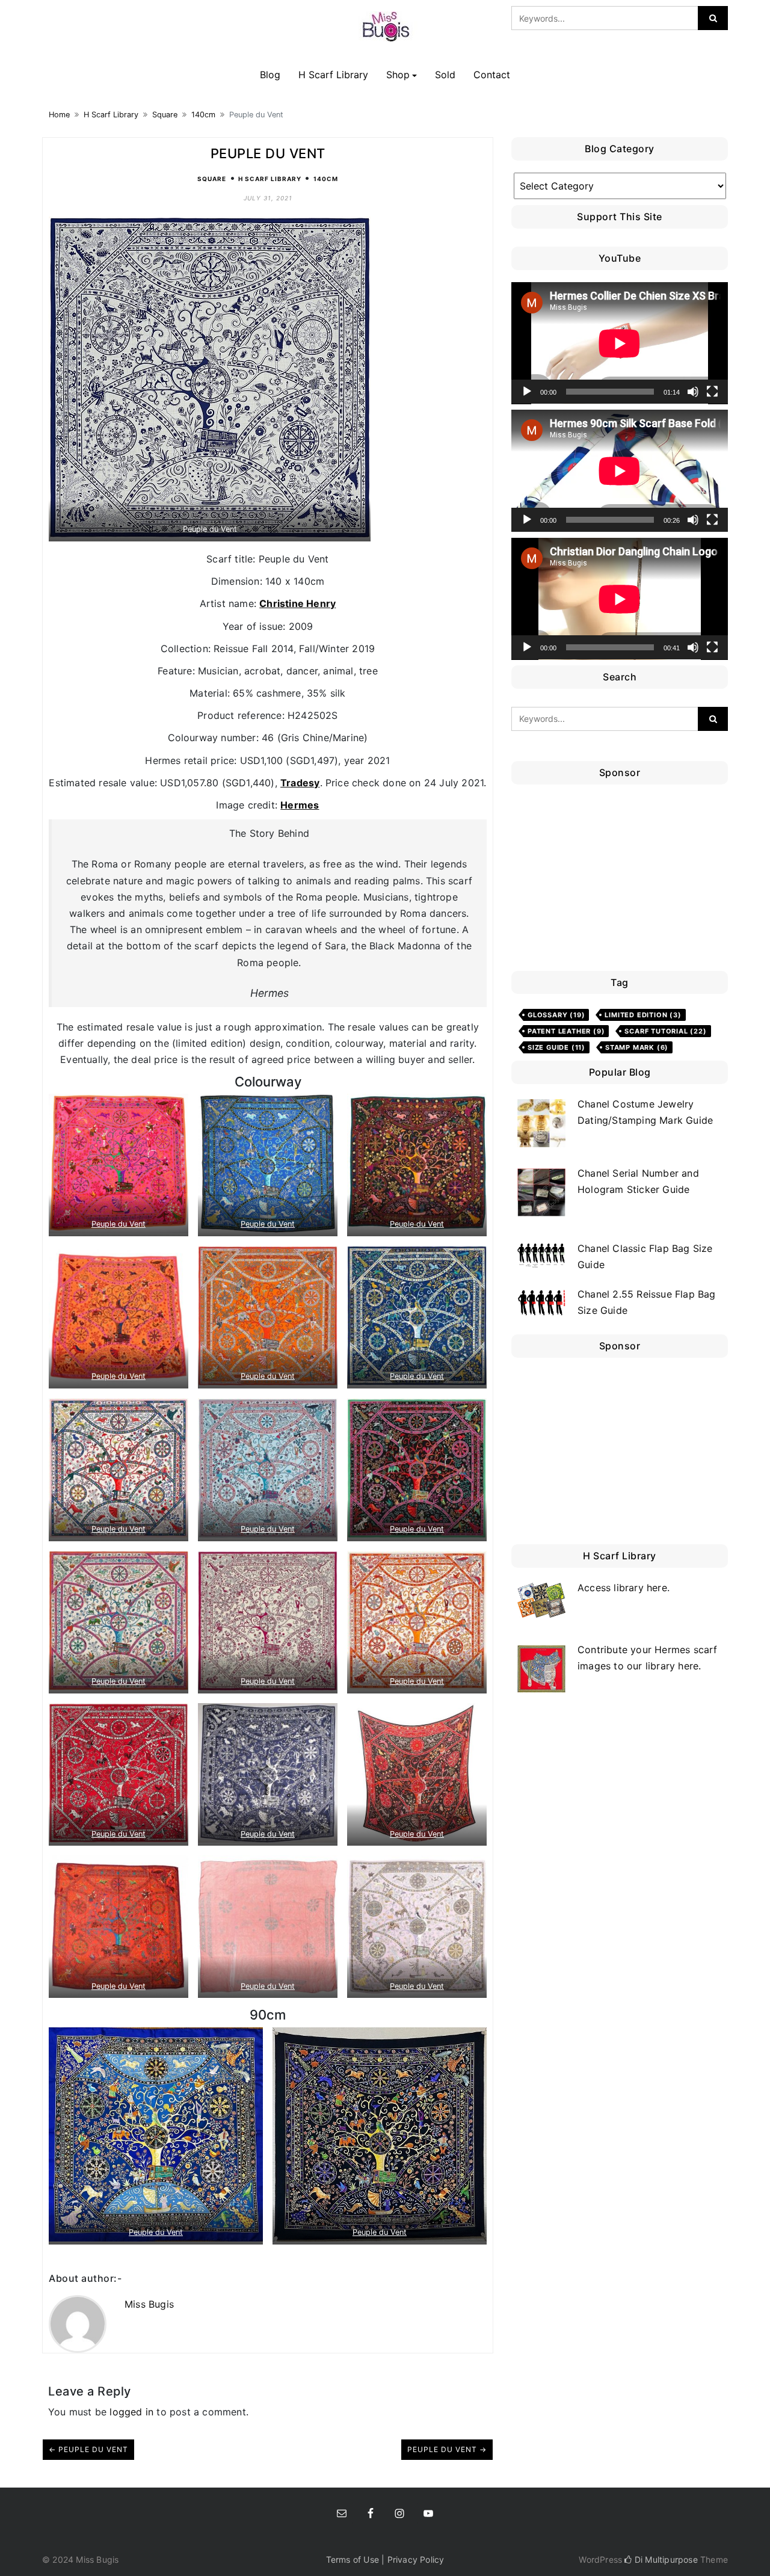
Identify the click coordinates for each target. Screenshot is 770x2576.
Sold (445, 75)
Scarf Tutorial (665, 1031)
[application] (620, 343)
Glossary (556, 1015)
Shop (398, 75)
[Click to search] (713, 18)
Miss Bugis (149, 2304)
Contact (492, 75)
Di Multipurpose (665, 2559)
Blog (270, 75)
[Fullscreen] (712, 392)
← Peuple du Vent (88, 2449)
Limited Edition (643, 1015)
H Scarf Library (333, 75)
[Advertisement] (623, 881)
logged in (131, 2412)
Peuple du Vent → (447, 2449)
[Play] (527, 392)
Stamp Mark (637, 1047)
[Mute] (693, 392)
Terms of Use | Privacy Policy (385, 2559)
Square (165, 115)
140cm (203, 115)
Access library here (622, 1588)
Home (59, 115)
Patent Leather (566, 1031)
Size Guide (556, 1047)
